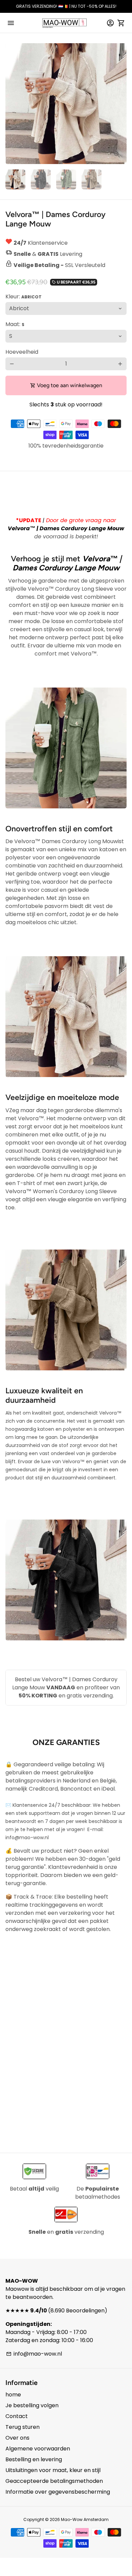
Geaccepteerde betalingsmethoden (54, 2481)
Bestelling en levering (34, 2459)
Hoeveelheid (22, 352)
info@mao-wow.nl (34, 2354)
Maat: (15, 324)
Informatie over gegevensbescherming (58, 2492)
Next (120, 104)
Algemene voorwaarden (38, 2449)
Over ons (17, 2438)
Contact (17, 2416)
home (13, 2395)
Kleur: (24, 297)
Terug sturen (23, 2427)
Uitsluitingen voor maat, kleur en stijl (53, 2470)
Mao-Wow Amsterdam (85, 2519)
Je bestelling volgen (32, 2405)
